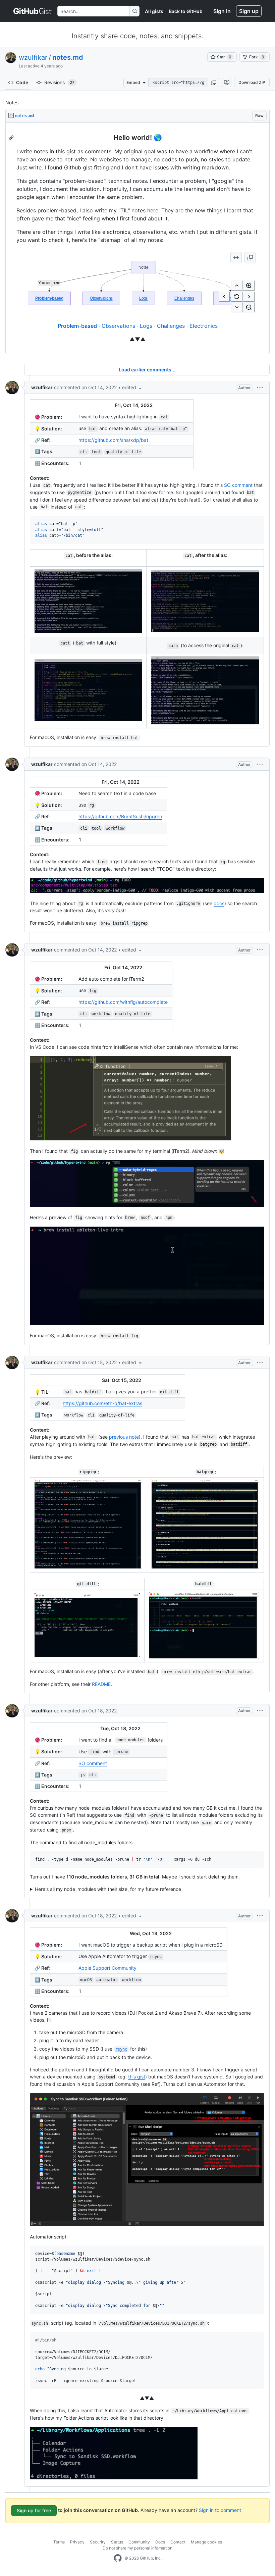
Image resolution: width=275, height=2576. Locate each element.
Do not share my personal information (137, 2548)
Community (139, 2542)
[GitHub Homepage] (118, 2558)
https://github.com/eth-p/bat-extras (102, 1403)
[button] (214, 83)
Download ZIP (252, 82)
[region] (137, 239)
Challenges (171, 326)
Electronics (204, 326)
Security (98, 2542)
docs (219, 903)
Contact (178, 2542)
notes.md (68, 57)
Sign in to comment (220, 2510)
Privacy (77, 2542)
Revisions (59, 82)
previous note (124, 1437)
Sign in (222, 11)
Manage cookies (206, 2542)
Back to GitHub (186, 11)
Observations (118, 326)
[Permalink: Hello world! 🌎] (12, 138)
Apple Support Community (107, 1968)
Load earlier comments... (147, 370)
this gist (137, 2077)
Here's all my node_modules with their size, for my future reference (108, 1889)
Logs (146, 326)
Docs (160, 2542)
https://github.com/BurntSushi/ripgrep (120, 816)
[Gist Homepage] (33, 11)
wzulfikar (33, 57)
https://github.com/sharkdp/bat (113, 440)
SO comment (238, 485)
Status (117, 2542)
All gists (154, 11)
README (101, 1684)
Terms (59, 2542)
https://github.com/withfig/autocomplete (123, 1002)
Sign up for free (34, 2510)
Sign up (249, 11)
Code (22, 82)
